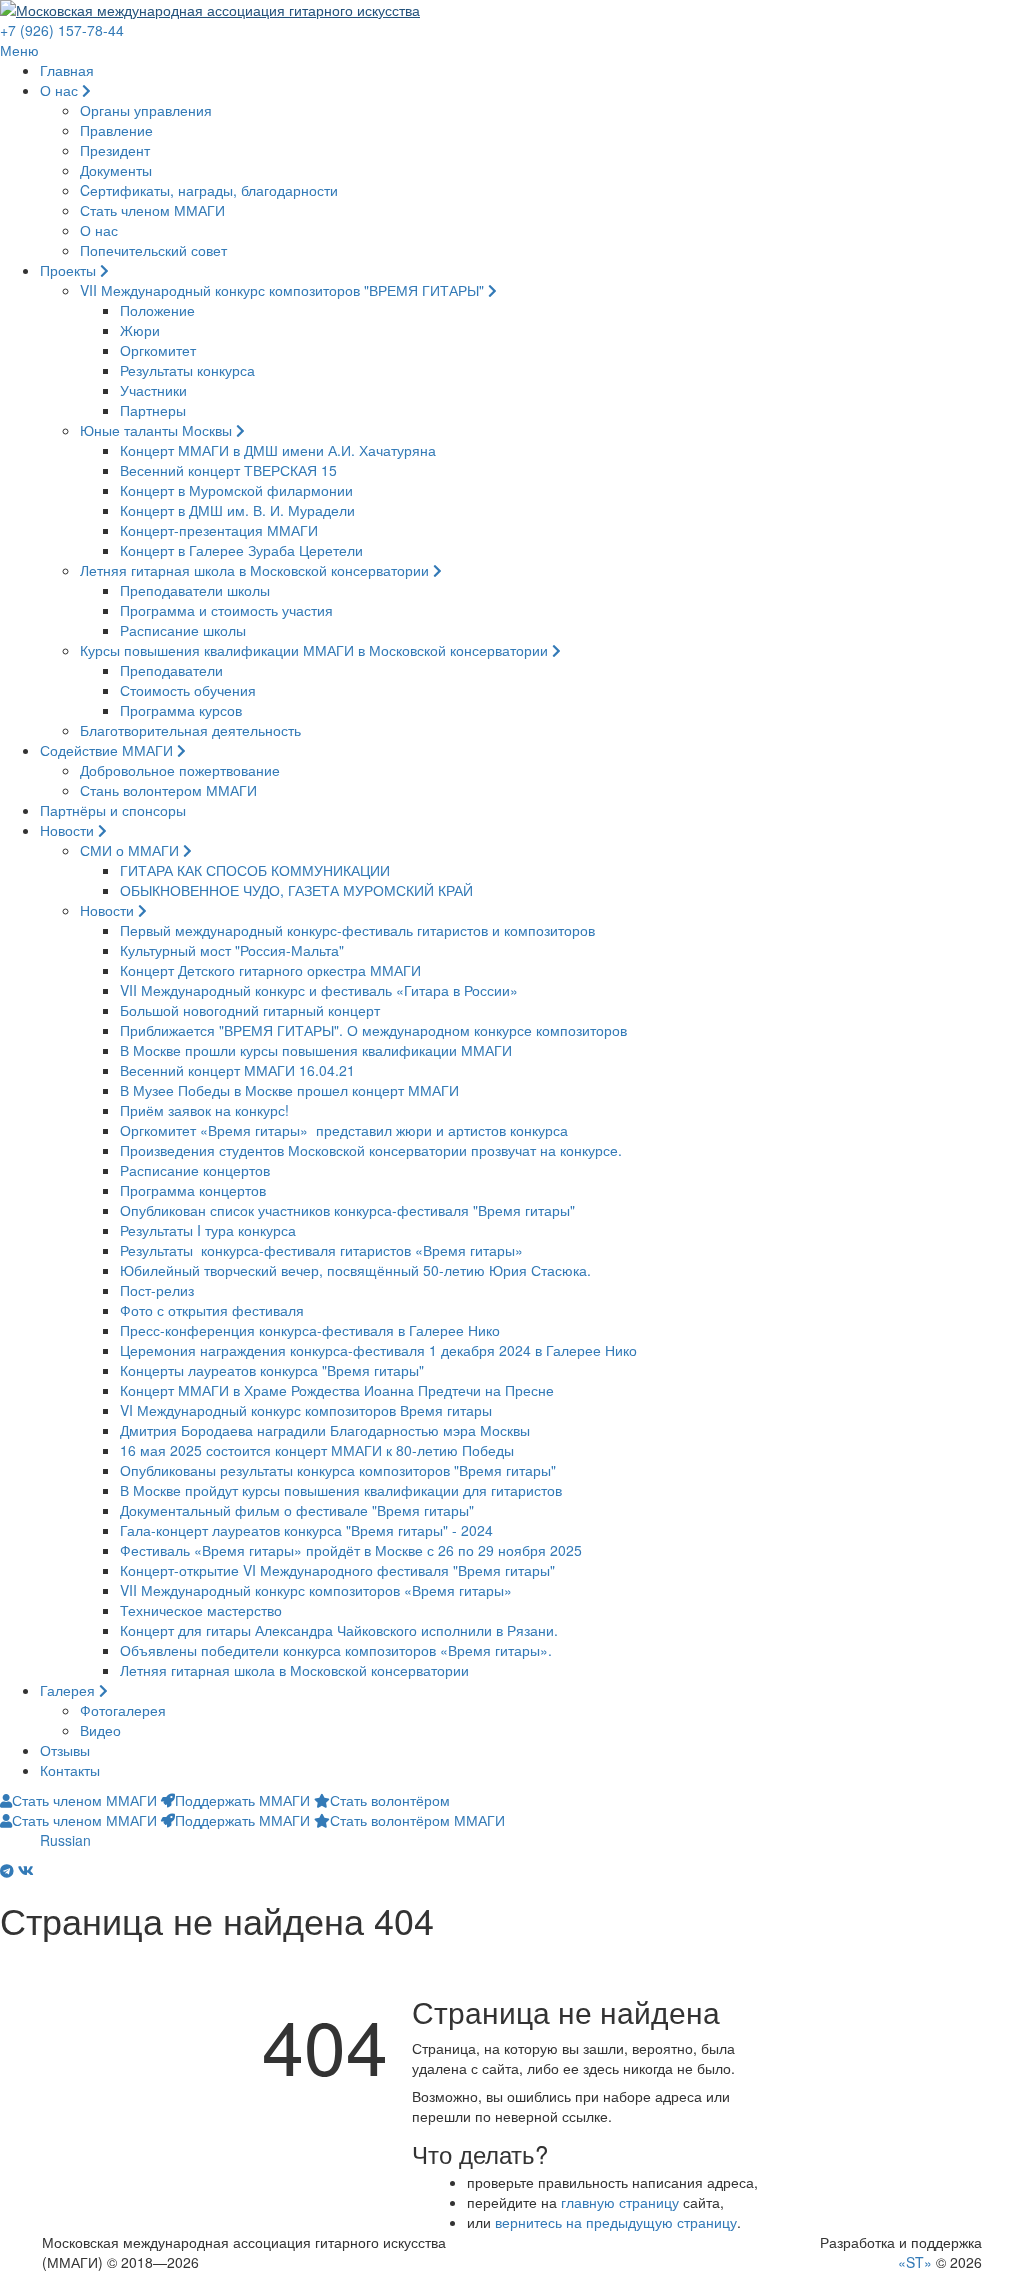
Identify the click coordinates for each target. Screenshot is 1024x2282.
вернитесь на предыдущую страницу (616, 2222)
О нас (61, 90)
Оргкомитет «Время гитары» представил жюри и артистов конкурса (344, 1130)
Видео (100, 1730)
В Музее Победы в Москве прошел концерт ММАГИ (289, 1090)
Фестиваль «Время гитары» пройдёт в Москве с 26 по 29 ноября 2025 (351, 1550)
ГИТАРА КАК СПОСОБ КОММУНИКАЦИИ (255, 870)
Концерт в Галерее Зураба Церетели (241, 550)
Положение (157, 310)
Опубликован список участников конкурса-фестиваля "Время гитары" (347, 1210)
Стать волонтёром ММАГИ (417, 1820)
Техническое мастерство (201, 1610)
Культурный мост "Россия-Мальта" (232, 950)
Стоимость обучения (188, 690)
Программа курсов (181, 710)
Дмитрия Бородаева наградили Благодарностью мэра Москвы (325, 1430)
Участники (153, 390)
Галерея (69, 1690)
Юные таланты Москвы (158, 430)
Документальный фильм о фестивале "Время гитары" (297, 1510)
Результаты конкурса (187, 370)
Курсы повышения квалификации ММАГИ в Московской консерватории (316, 650)
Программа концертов (193, 1190)
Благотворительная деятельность (190, 730)
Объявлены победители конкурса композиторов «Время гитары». (336, 1650)
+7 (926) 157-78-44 (62, 30)
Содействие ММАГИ (108, 750)
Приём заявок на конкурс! (204, 1110)
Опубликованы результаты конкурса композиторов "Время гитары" (338, 1470)
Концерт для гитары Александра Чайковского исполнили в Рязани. (339, 1630)
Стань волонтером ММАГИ (168, 790)
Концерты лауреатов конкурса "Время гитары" (272, 1370)
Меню (19, 50)
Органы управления (146, 110)
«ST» (915, 2262)
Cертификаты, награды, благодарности (209, 190)
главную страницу (620, 2202)
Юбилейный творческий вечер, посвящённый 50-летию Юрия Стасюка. (355, 1270)
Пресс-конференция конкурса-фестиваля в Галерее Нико (310, 1330)
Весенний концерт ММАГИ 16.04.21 (237, 1070)
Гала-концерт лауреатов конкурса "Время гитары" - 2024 (306, 1530)
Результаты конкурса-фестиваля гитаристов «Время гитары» (321, 1250)
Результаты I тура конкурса (208, 1230)
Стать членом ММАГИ (152, 210)
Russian (65, 1840)
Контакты (70, 1770)
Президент (115, 150)
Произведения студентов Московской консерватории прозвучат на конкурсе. (371, 1150)
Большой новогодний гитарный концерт (250, 1010)
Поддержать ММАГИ (242, 1800)
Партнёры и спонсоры (113, 810)
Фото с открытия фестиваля (212, 1310)
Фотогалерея (123, 1710)
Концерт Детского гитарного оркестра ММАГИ (270, 970)
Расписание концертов (195, 1170)
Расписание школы (183, 630)
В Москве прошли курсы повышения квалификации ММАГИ (316, 1050)
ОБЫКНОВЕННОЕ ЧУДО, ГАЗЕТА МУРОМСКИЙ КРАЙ (296, 890)
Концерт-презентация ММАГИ (219, 530)
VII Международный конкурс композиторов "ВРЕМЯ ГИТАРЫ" (284, 290)
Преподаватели (171, 670)
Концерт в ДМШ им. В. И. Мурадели (237, 510)
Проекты (70, 270)
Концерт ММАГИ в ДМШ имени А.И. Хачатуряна (278, 450)
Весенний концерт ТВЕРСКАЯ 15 (228, 470)
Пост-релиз (157, 1290)
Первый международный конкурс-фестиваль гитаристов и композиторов (357, 930)
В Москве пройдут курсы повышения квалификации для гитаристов (341, 1490)
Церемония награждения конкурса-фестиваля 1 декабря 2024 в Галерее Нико (378, 1350)
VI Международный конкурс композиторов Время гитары (306, 1410)
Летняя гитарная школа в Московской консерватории (256, 570)
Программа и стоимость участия (226, 610)
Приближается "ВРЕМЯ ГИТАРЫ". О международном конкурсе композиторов (373, 1030)
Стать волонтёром (390, 1800)
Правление (116, 130)
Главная (67, 70)
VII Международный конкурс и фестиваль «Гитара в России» (319, 990)
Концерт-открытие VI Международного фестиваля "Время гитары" (337, 1570)
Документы (116, 170)
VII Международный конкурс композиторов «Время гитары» (316, 1590)
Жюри (140, 330)
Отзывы (65, 1750)
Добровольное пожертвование (180, 770)
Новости (69, 830)
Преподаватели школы (195, 590)
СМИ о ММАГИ (131, 850)
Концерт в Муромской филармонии (236, 490)
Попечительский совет (153, 250)
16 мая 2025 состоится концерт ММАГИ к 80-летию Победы (317, 1450)
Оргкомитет (158, 350)
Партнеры (153, 410)
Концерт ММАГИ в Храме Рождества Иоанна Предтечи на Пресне (337, 1390)
